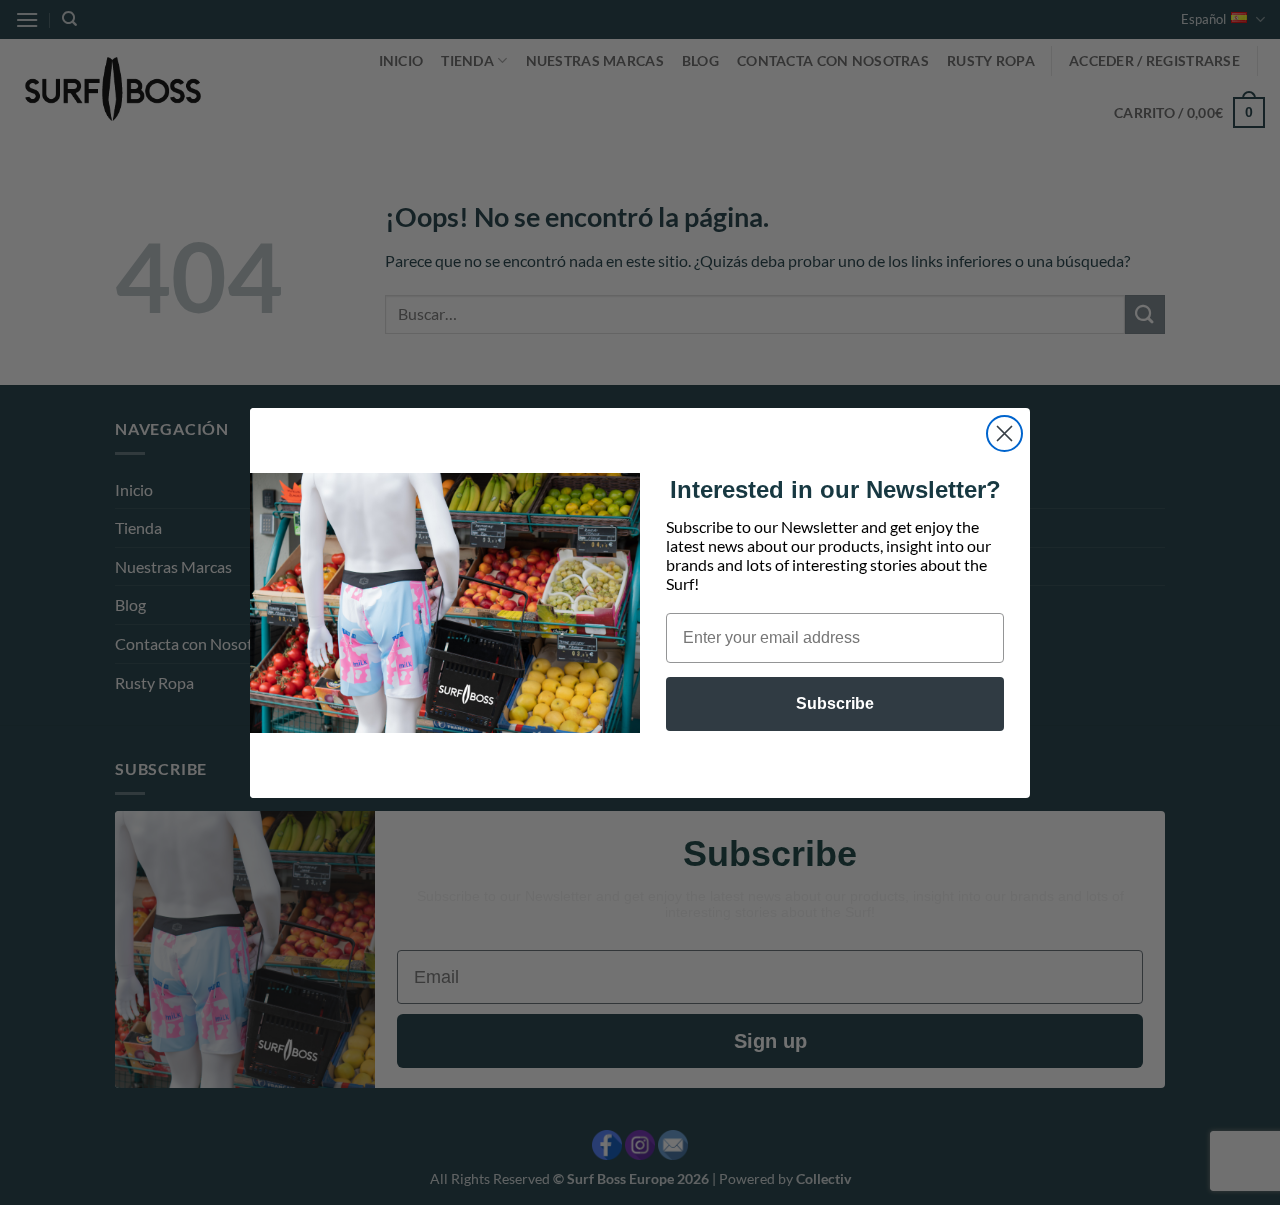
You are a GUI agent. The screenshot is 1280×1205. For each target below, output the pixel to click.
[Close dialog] (1004, 433)
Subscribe (835, 703)
